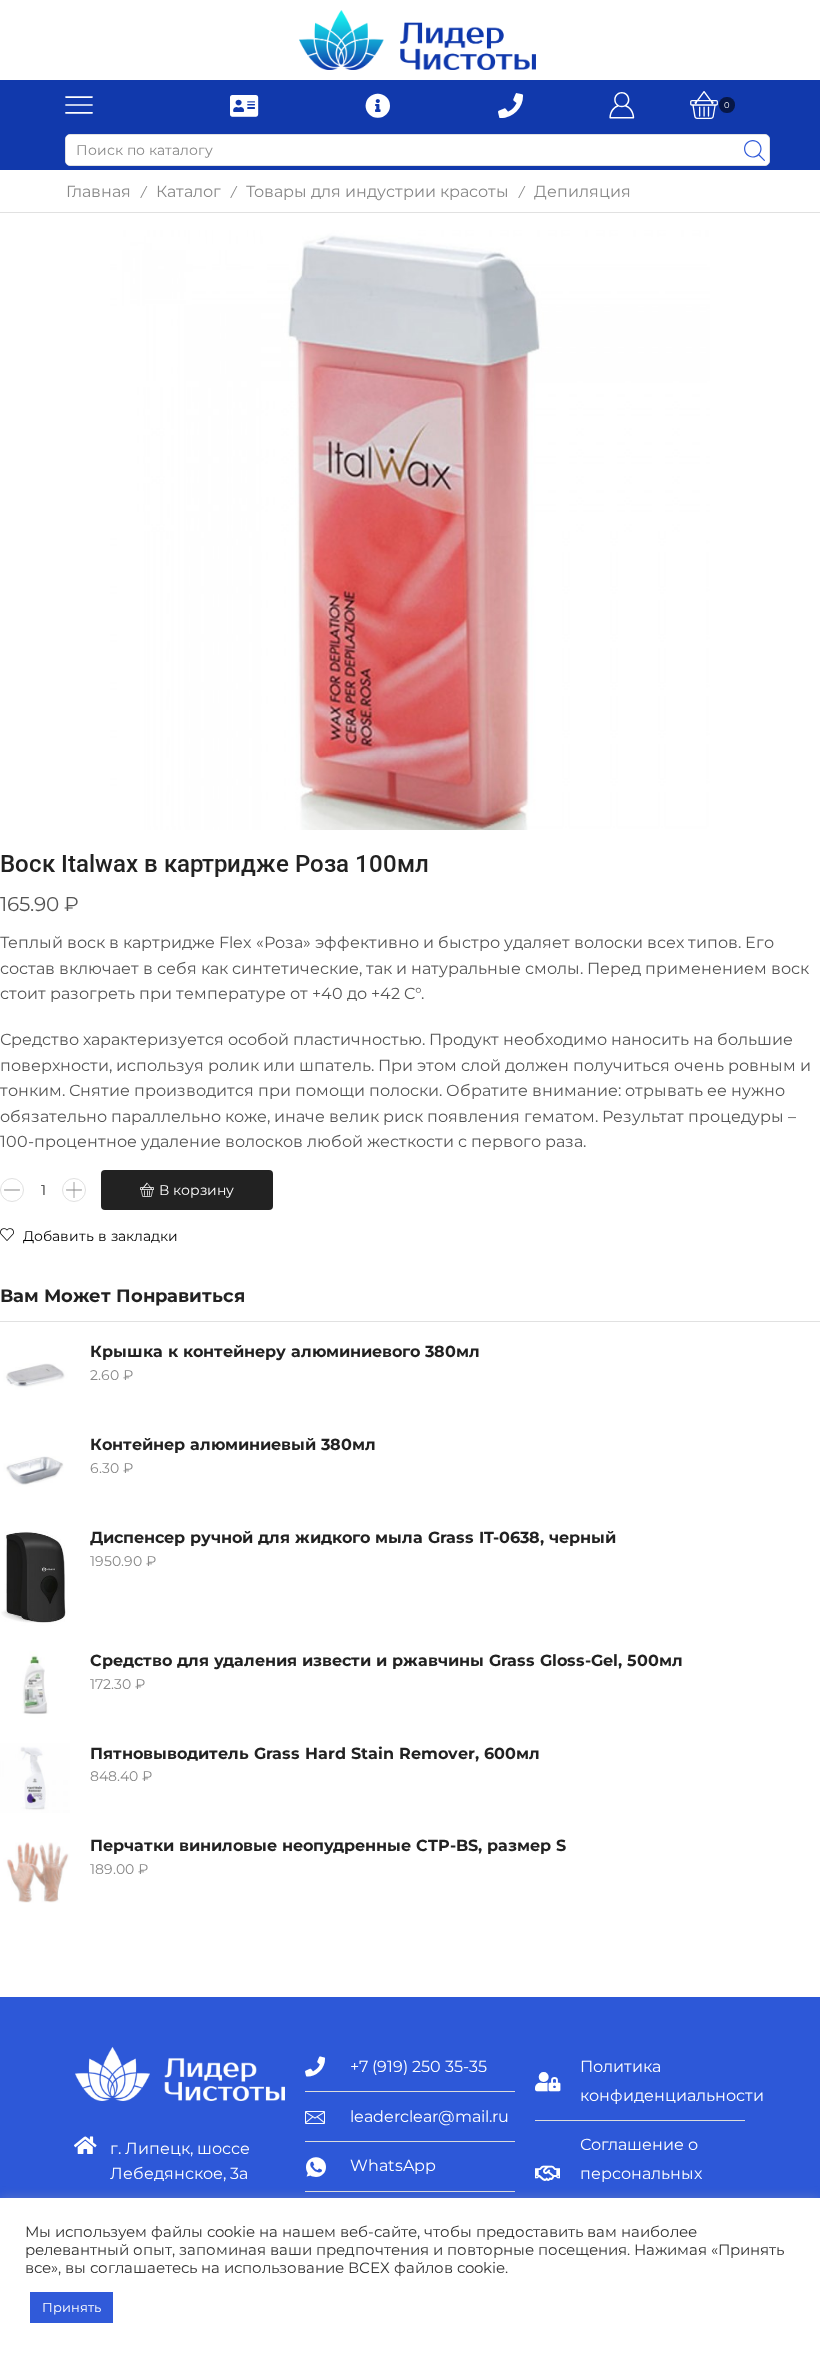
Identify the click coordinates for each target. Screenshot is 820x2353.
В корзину (196, 1190)
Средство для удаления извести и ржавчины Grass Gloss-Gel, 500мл (386, 1660)
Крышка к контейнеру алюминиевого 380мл (285, 1351)
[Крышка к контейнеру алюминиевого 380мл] (35, 1376)
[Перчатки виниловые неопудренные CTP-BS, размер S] (35, 1870)
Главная (98, 191)
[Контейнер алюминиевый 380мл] (35, 1469)
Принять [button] (71, 2307)
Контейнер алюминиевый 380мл (233, 1444)
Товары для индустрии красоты (377, 191)
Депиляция (582, 191)
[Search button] (754, 150)
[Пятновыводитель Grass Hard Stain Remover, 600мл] (35, 1778)
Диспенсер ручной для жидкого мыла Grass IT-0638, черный (353, 1537)
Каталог (188, 191)
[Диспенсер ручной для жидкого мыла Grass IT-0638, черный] (35, 1577)
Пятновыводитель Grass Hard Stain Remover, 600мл (315, 1753)
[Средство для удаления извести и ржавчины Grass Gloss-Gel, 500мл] (35, 1685)
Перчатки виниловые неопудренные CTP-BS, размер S (328, 1845)
